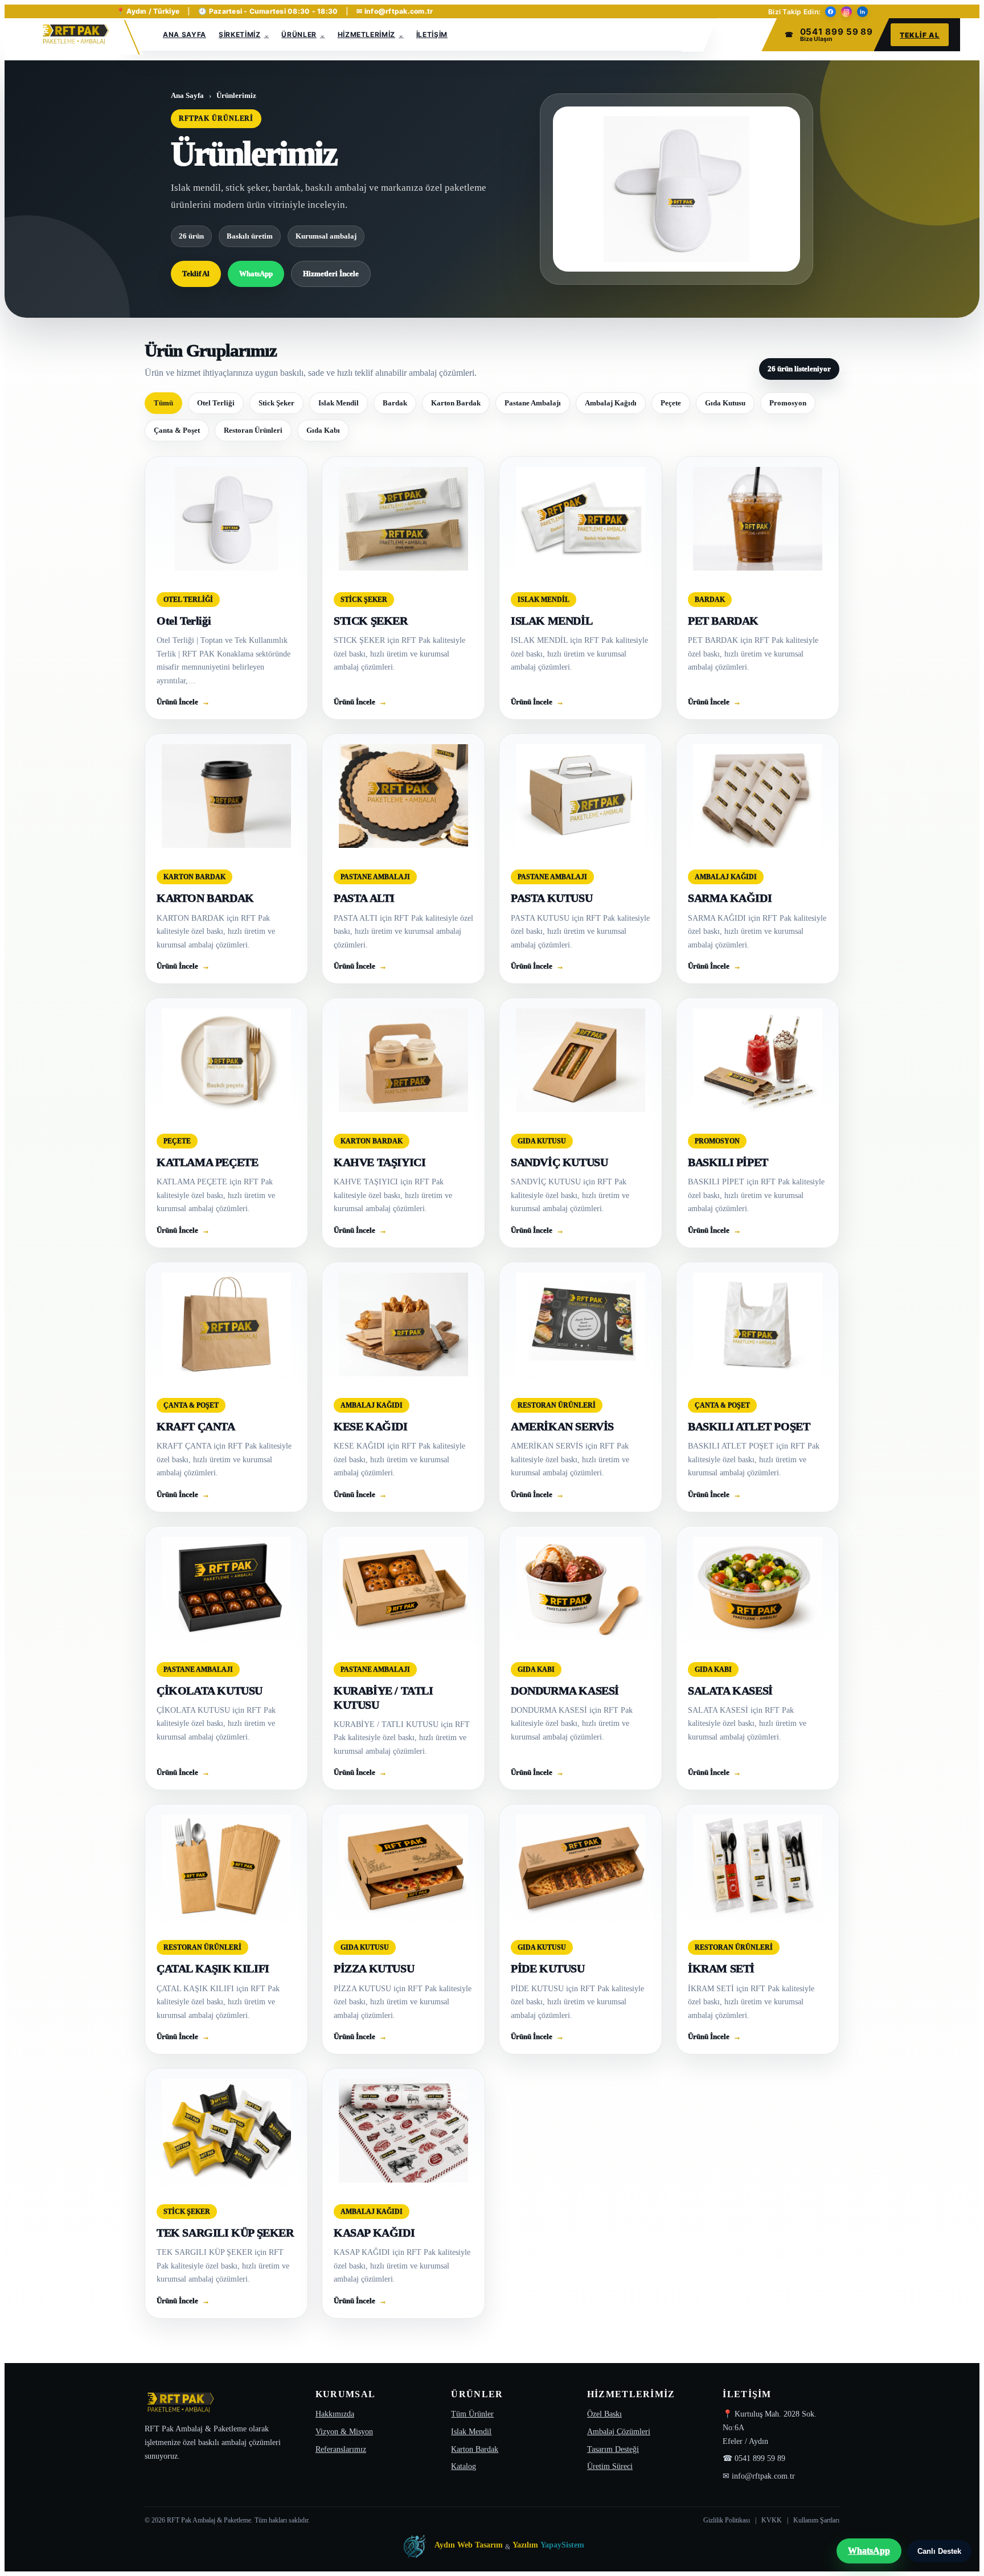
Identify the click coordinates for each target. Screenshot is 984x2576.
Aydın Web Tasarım (469, 2545)
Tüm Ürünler (472, 2414)
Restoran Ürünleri (253, 430)
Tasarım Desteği (613, 2449)
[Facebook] (831, 12)
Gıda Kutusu (725, 403)
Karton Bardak (456, 403)
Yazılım (525, 2545)
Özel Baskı (604, 2414)
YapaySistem (562, 2545)
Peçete (671, 403)
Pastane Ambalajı (533, 403)
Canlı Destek (939, 2551)
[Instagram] (846, 12)
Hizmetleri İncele (331, 274)
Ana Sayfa (184, 34)
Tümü (163, 403)
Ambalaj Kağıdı (611, 403)
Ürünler (299, 34)
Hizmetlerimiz (367, 34)
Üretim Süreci (610, 2466)
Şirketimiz (240, 34)
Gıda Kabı (323, 430)
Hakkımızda (335, 2414)
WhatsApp (256, 274)
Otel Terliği (216, 403)
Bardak (395, 403)
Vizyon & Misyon (344, 2432)
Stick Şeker (276, 403)
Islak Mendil (339, 403)
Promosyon (788, 403)
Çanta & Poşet (177, 430)
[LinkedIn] (862, 12)
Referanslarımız (341, 2449)
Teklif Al (920, 35)
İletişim (432, 34)
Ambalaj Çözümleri (619, 2432)
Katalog (464, 2466)
